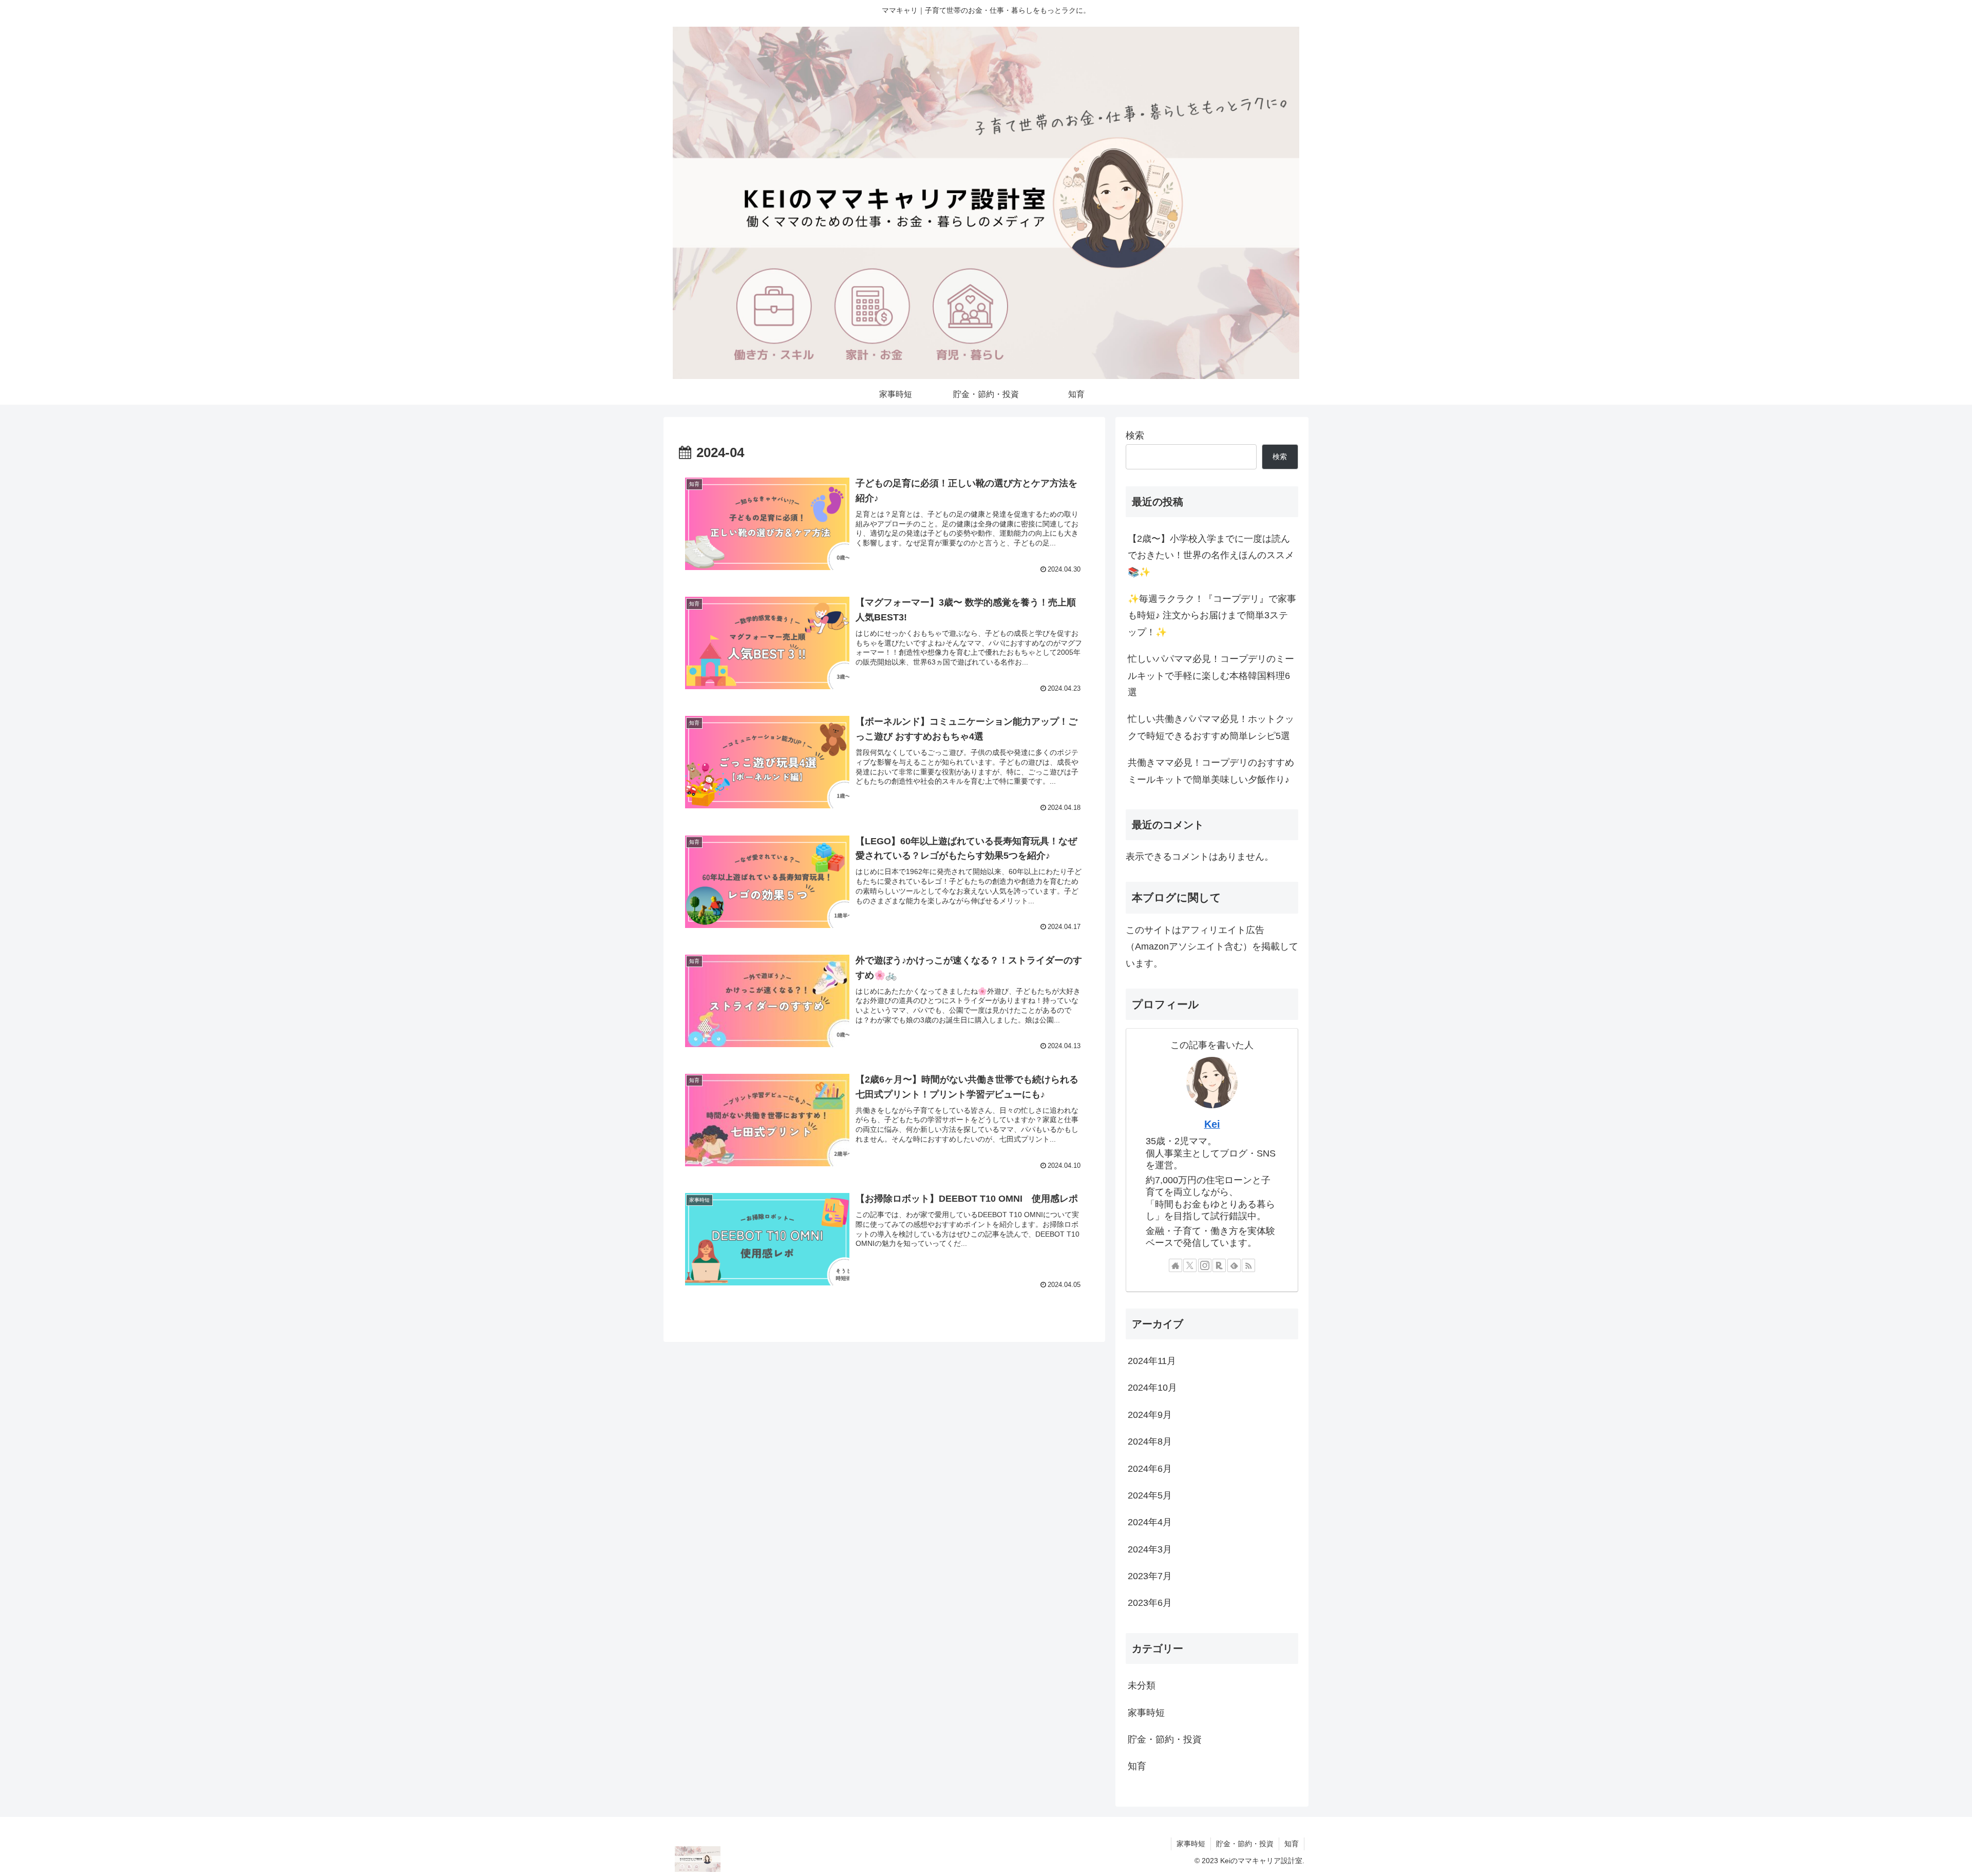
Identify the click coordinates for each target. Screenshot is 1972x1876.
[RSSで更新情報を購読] (1248, 1265)
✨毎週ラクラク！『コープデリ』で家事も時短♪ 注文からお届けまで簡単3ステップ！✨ (1212, 615)
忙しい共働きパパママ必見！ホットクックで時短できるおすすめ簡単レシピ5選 (1211, 727)
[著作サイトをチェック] (1175, 1265)
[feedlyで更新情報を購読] (1234, 1265)
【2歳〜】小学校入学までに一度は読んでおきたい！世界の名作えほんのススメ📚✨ (1211, 555)
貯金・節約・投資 (1245, 1844)
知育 (1292, 1844)
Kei (1212, 1124)
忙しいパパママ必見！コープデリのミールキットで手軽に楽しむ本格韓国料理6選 (1211, 676)
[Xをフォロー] (1190, 1265)
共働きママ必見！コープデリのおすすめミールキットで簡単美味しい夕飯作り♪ (1211, 771)
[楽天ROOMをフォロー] (1219, 1265)
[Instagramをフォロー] (1205, 1265)
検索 (1135, 435)
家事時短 (1191, 1844)
